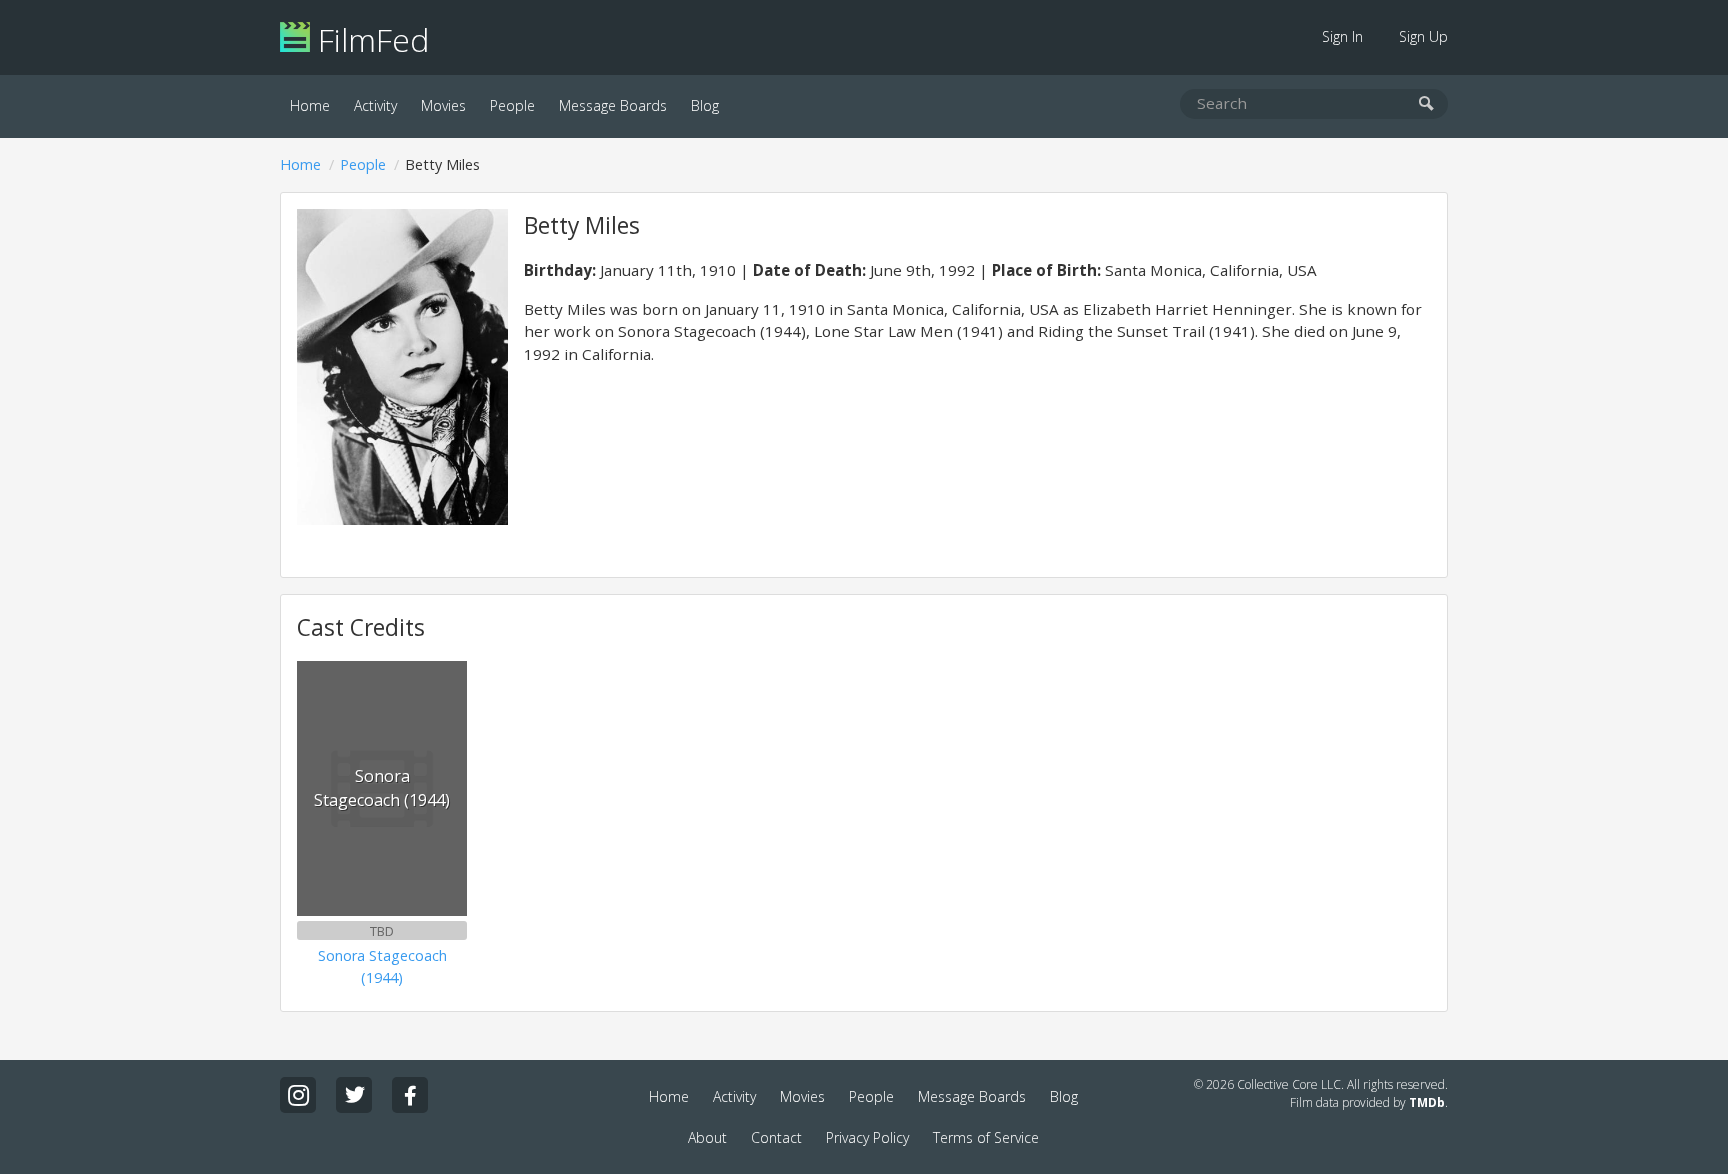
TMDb (1427, 1102)
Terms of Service (986, 1137)
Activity (375, 105)
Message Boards (613, 105)
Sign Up (1423, 36)
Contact (776, 1137)
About (707, 1137)
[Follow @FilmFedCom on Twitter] (354, 1095)
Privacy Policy (867, 1137)
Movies (443, 105)
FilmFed (369, 39)
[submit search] (1426, 104)
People (512, 105)
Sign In (1342, 36)
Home (310, 105)
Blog (705, 105)
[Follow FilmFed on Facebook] (410, 1095)
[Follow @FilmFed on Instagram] (298, 1095)
